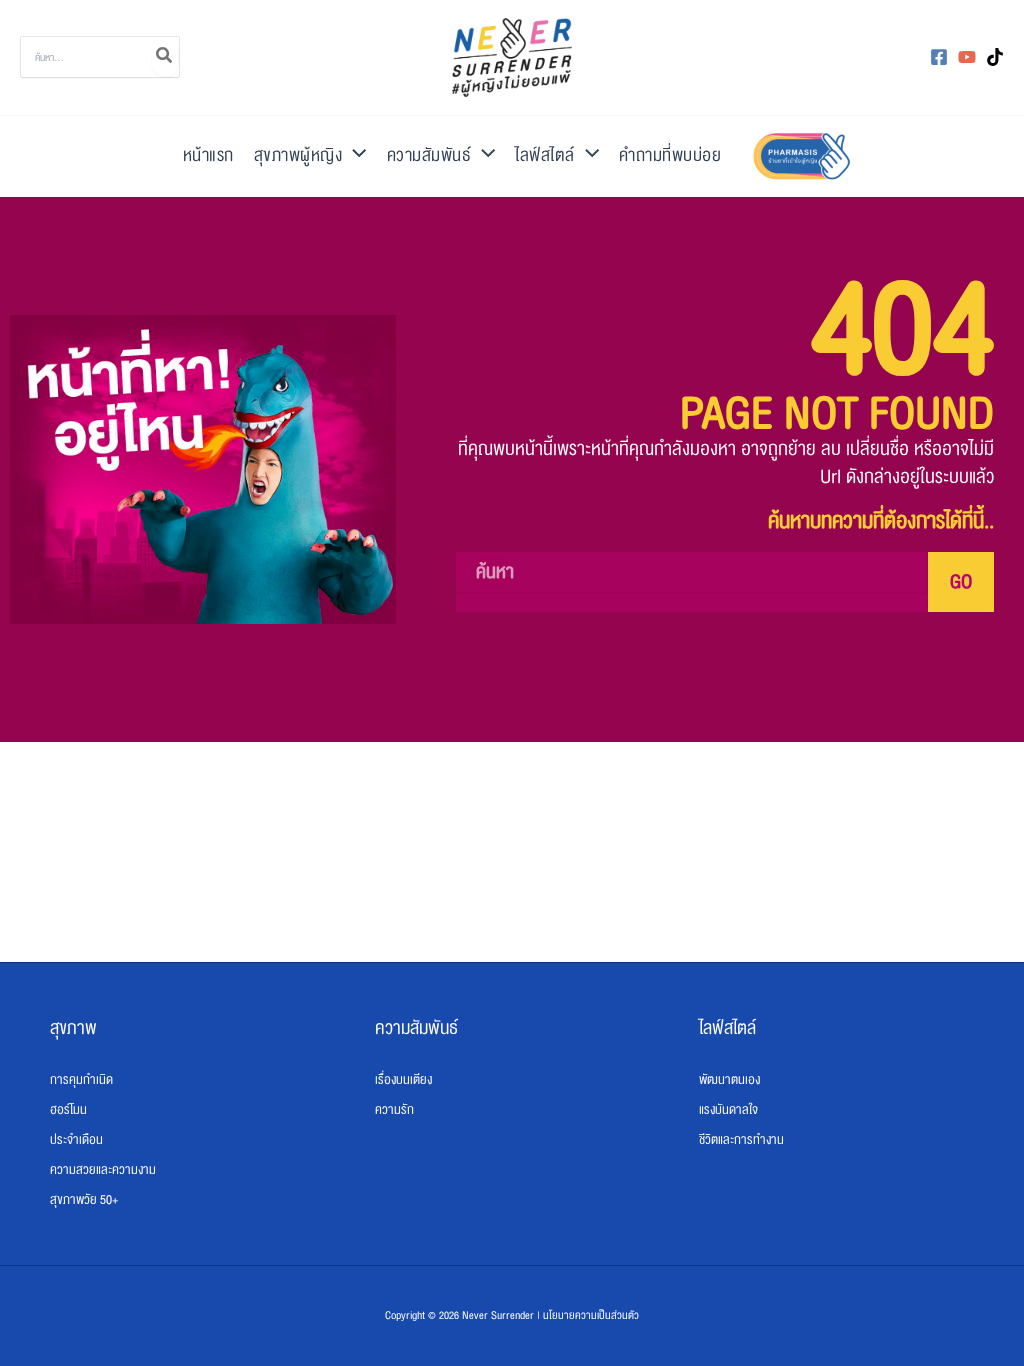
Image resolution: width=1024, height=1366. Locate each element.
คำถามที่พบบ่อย (670, 155)
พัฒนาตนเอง (729, 1080)
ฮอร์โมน (68, 1110)
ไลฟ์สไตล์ (545, 155)
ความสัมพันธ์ (429, 155)
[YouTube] (967, 57)
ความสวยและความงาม (103, 1170)
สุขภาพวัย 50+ (84, 1200)
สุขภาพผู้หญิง (298, 155)
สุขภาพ (73, 1028)
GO (961, 582)
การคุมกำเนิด (81, 1080)
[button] (354, 156)
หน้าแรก (208, 155)
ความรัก (394, 1110)
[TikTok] (995, 57)
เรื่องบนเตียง (403, 1080)
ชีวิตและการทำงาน (741, 1140)
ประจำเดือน (76, 1140)
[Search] (165, 57)
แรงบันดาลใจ (728, 1110)
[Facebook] (939, 57)
